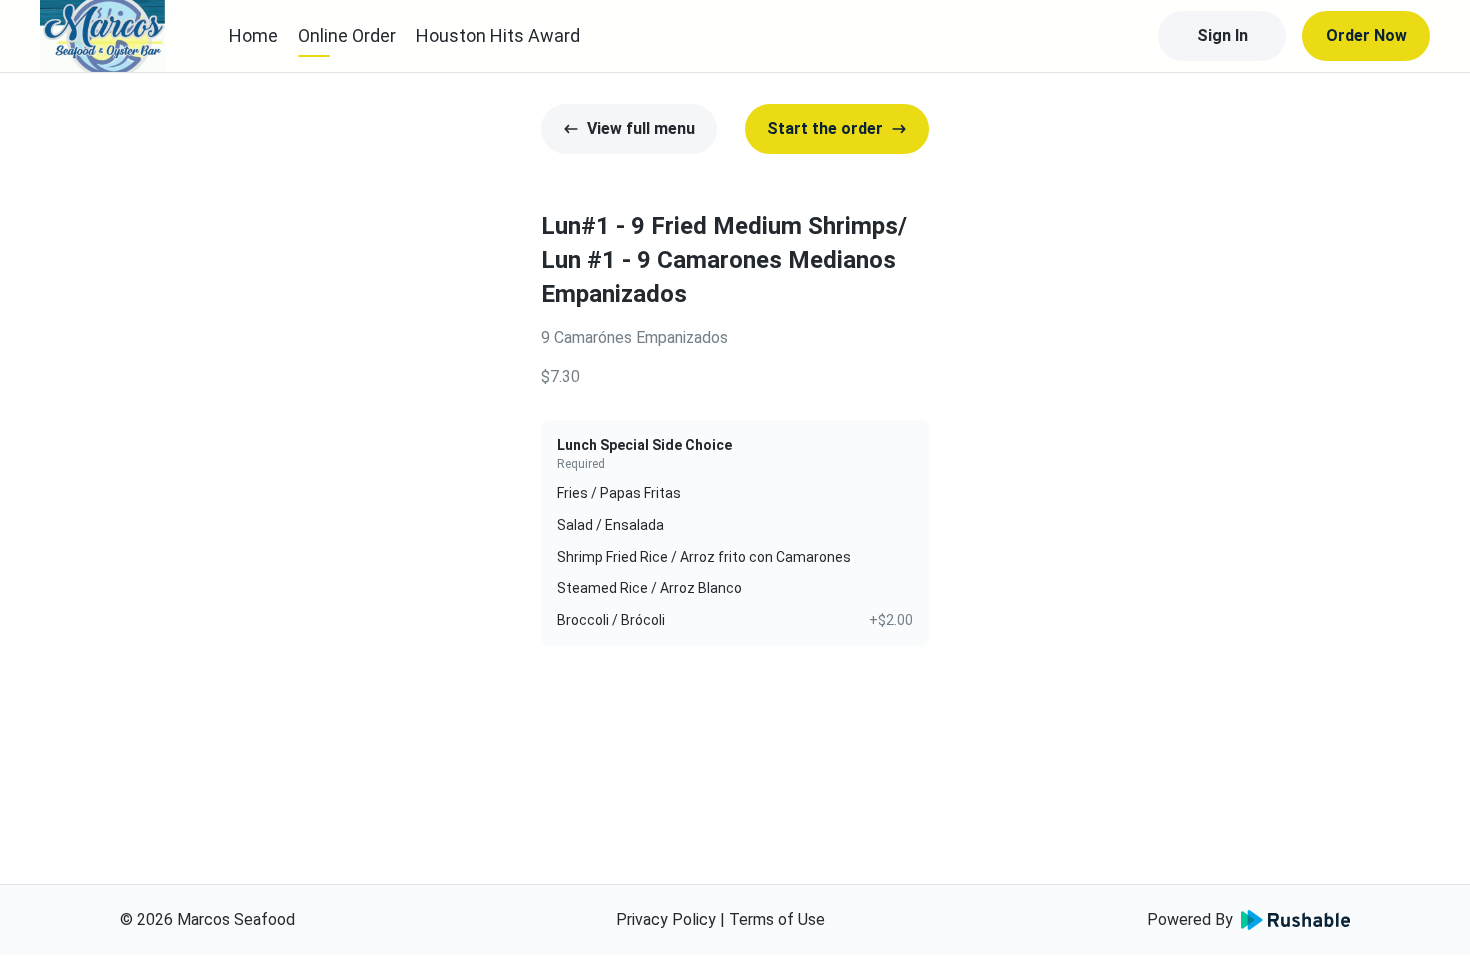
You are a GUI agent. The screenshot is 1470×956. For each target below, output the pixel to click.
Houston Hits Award (498, 35)
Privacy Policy (666, 919)
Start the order (825, 128)
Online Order (347, 35)
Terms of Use (777, 919)
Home (253, 35)
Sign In (1222, 35)
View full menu (641, 128)
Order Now (1366, 35)
